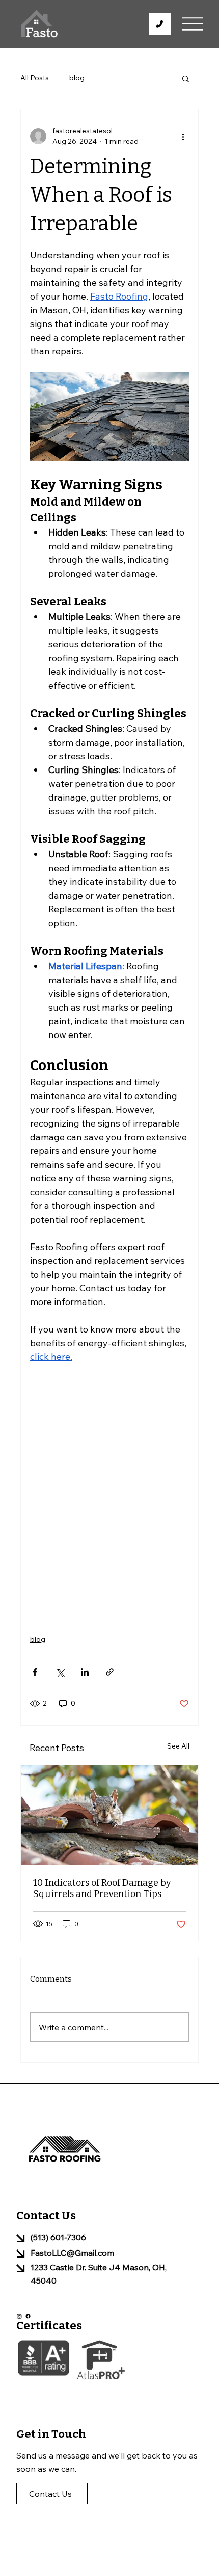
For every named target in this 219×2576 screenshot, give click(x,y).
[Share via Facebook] (35, 1672)
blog (77, 78)
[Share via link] (110, 1672)
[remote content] (109, 1493)
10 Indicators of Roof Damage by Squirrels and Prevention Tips (102, 1888)
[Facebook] (28, 2316)
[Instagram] (19, 2316)
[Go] (160, 24)
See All (178, 1746)
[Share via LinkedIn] (85, 1672)
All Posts (35, 78)
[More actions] (183, 136)
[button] (186, 78)
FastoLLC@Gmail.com (72, 2253)
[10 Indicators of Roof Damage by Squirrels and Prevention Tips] (109, 1815)
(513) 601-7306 (58, 2237)
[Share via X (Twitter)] (60, 1672)
